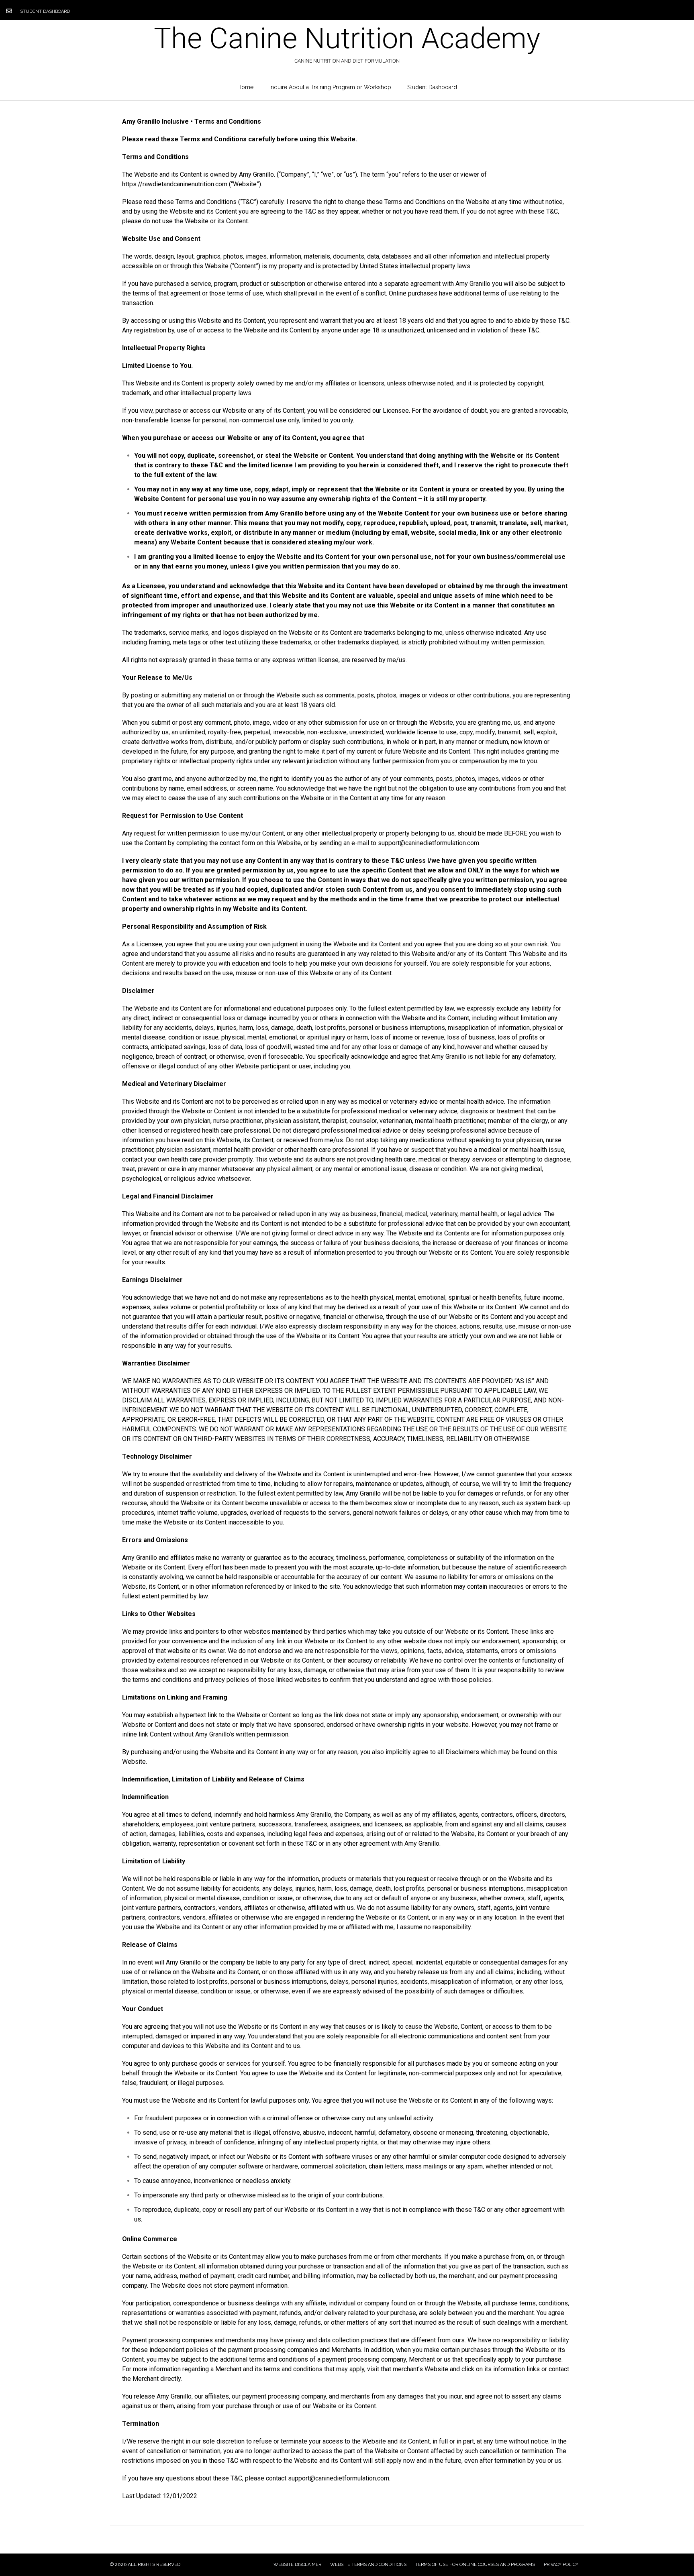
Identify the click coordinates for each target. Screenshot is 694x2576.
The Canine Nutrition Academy (347, 39)
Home (245, 87)
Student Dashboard (45, 11)
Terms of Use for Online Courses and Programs (475, 2565)
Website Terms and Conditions (368, 2565)
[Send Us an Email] (9, 11)
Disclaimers (462, 1752)
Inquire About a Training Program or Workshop (330, 87)
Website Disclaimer (297, 2565)
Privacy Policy (561, 2565)
